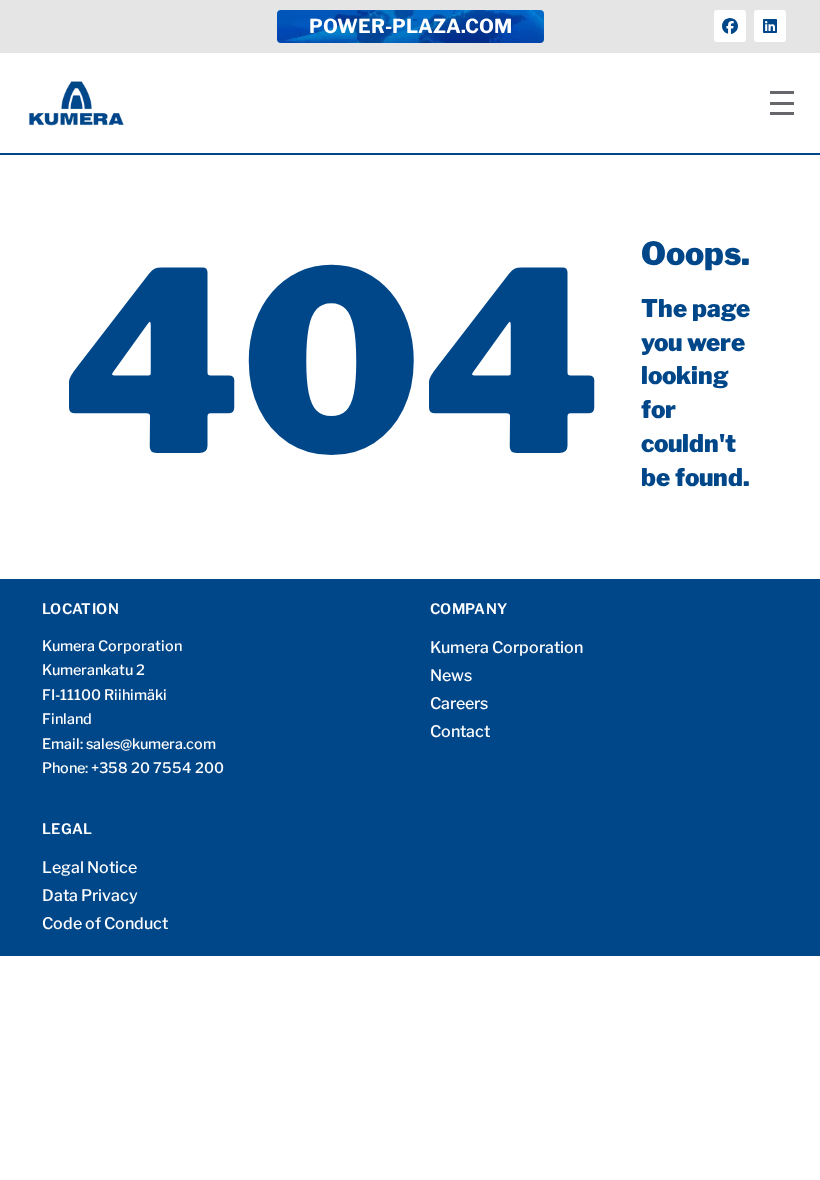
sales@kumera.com (151, 744)
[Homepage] (76, 103)
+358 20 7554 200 (157, 768)
